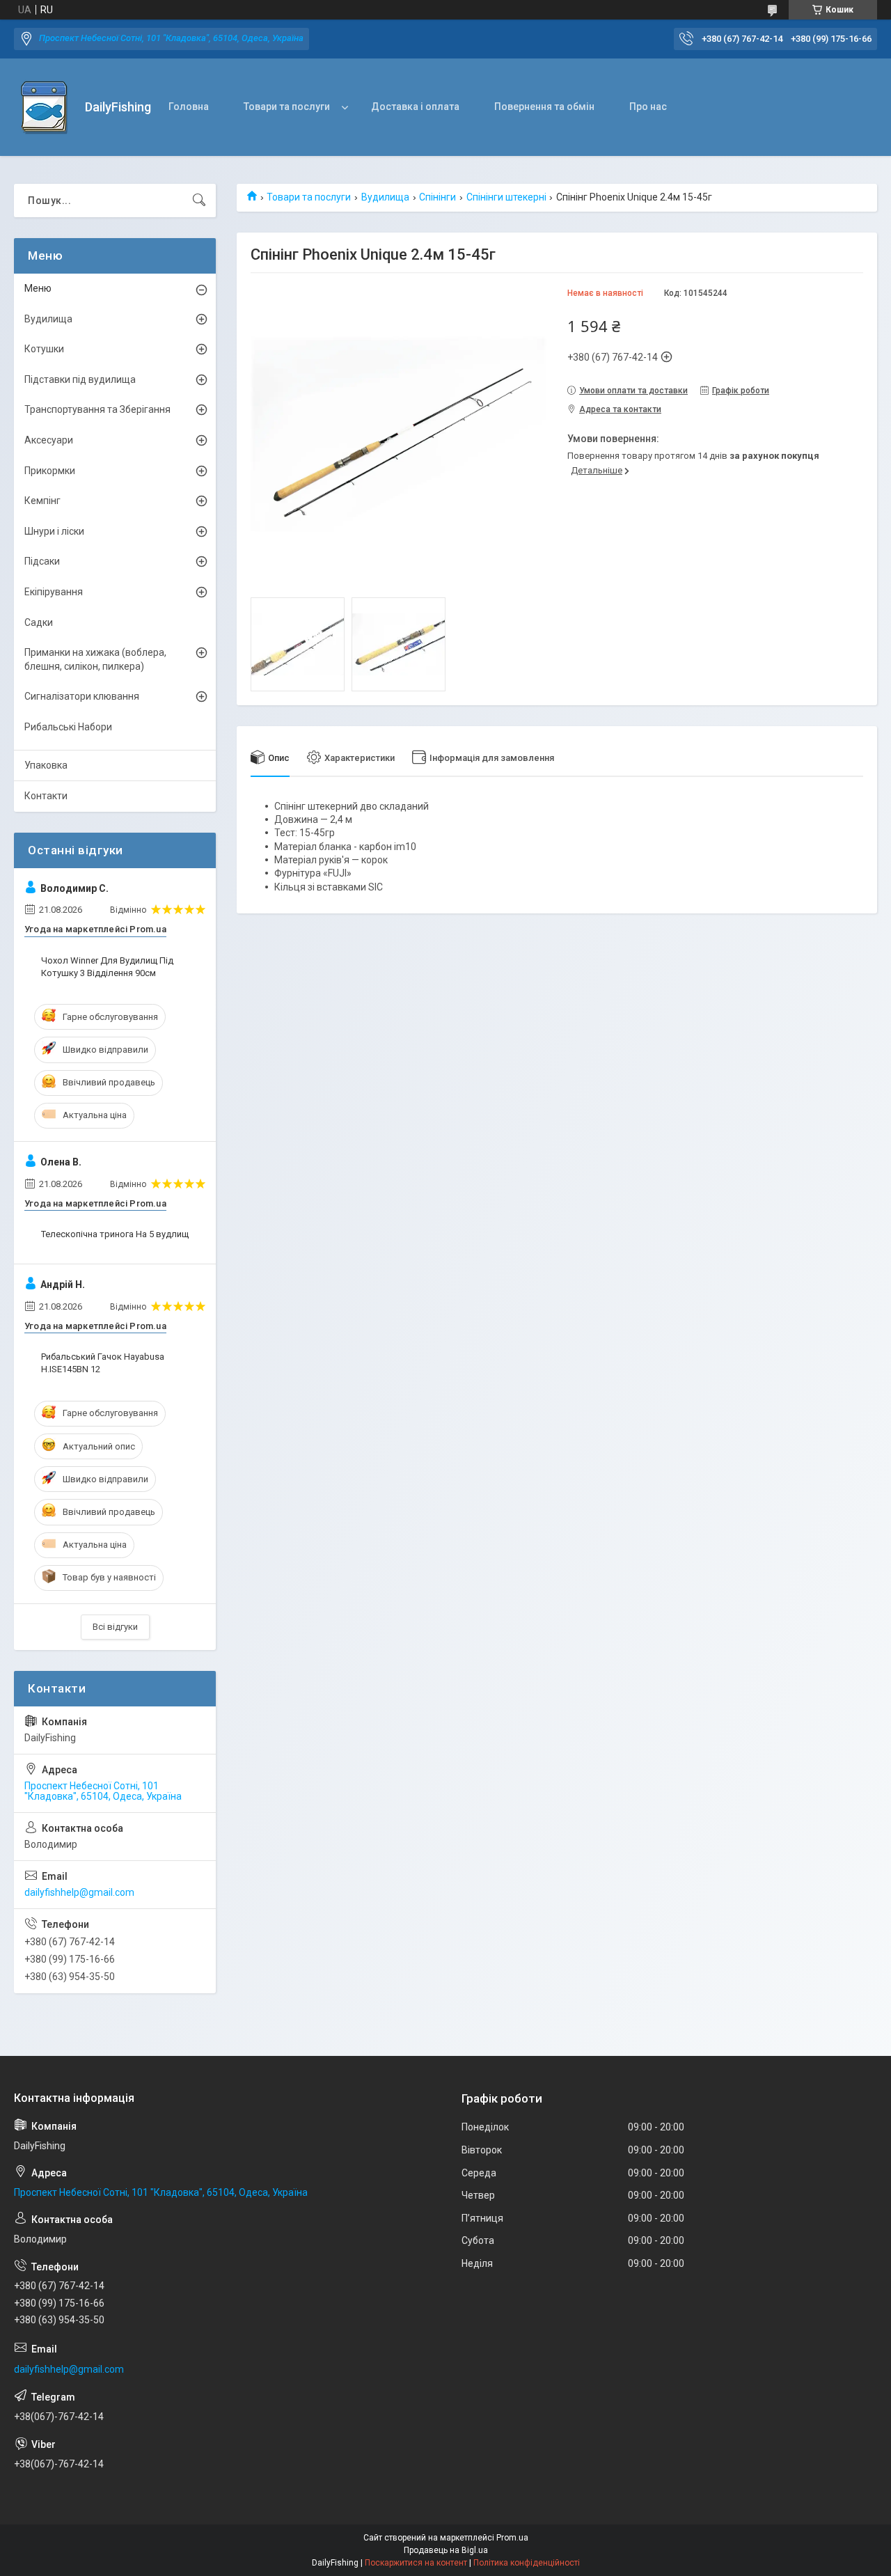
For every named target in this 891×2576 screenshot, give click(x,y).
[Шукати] (199, 201)
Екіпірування (54, 592)
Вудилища (385, 197)
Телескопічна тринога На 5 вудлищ (115, 1234)
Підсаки (42, 561)
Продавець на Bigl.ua (446, 2550)
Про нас (648, 107)
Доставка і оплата (415, 107)
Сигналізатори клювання (82, 696)
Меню (38, 288)
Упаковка (46, 765)
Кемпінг (42, 501)
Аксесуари (49, 440)
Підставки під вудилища (80, 379)
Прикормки (50, 471)
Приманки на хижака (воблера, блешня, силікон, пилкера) (95, 659)
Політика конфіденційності (527, 2563)
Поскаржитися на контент (416, 2563)
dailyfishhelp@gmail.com (79, 1892)
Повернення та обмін (544, 107)
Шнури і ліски (54, 531)
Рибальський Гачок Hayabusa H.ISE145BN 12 (103, 1363)
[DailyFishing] (44, 108)
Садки (39, 622)
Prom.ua (512, 2538)
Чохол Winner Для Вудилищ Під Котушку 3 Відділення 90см (107, 967)
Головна (189, 107)
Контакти (46, 796)
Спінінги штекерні (506, 197)
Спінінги (437, 197)
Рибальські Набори (68, 727)
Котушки (44, 349)
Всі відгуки (115, 1627)
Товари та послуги (287, 107)
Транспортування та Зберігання (97, 409)
